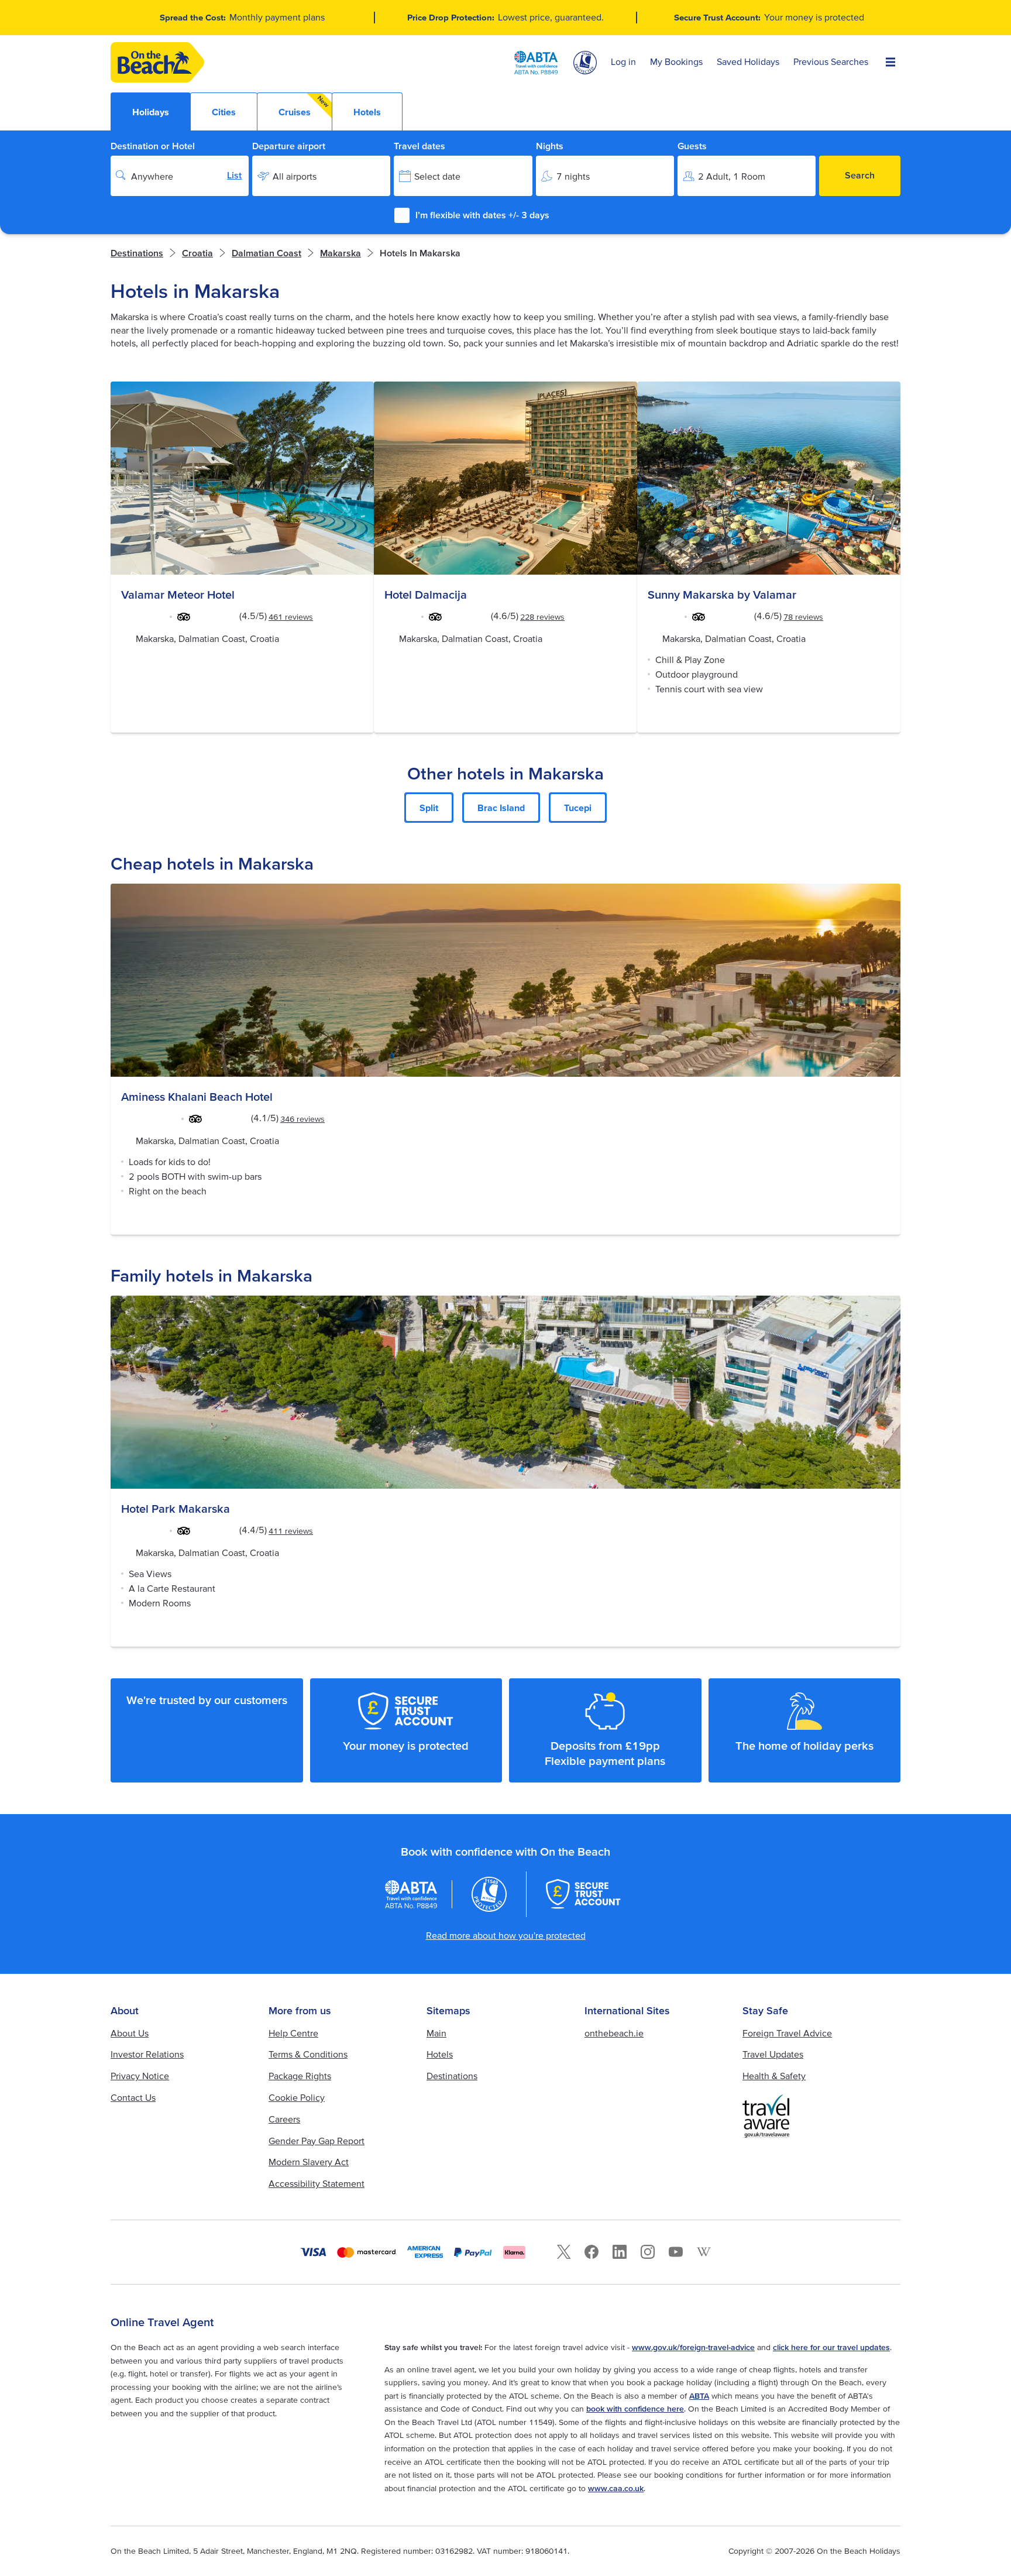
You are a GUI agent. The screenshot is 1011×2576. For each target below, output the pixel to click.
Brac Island (501, 808)
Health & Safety (774, 2076)
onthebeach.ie (614, 2033)
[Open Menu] (890, 63)
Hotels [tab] (367, 112)
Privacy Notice (140, 2076)
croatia (197, 253)
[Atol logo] (489, 1894)
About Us (130, 2033)
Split (429, 808)
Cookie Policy (297, 2097)
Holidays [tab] (151, 112)
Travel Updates (773, 2054)
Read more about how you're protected (506, 1935)
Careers (284, 2119)
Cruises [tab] (304, 106)
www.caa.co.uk (616, 2488)
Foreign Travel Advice (787, 2033)
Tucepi (578, 808)
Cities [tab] (224, 112)
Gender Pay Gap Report (317, 2141)
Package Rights (300, 2076)
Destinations (137, 253)
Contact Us (133, 2097)
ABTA (699, 2396)
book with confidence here (635, 2409)
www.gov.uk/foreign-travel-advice (693, 2347)
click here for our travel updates (831, 2347)
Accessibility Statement (317, 2183)
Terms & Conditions (308, 2054)
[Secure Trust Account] (583, 1894)
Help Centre (293, 2033)
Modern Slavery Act (309, 2162)
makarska (341, 253)
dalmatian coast (266, 253)
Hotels (440, 2054)
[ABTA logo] (536, 63)
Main (436, 2033)
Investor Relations (147, 2054)
